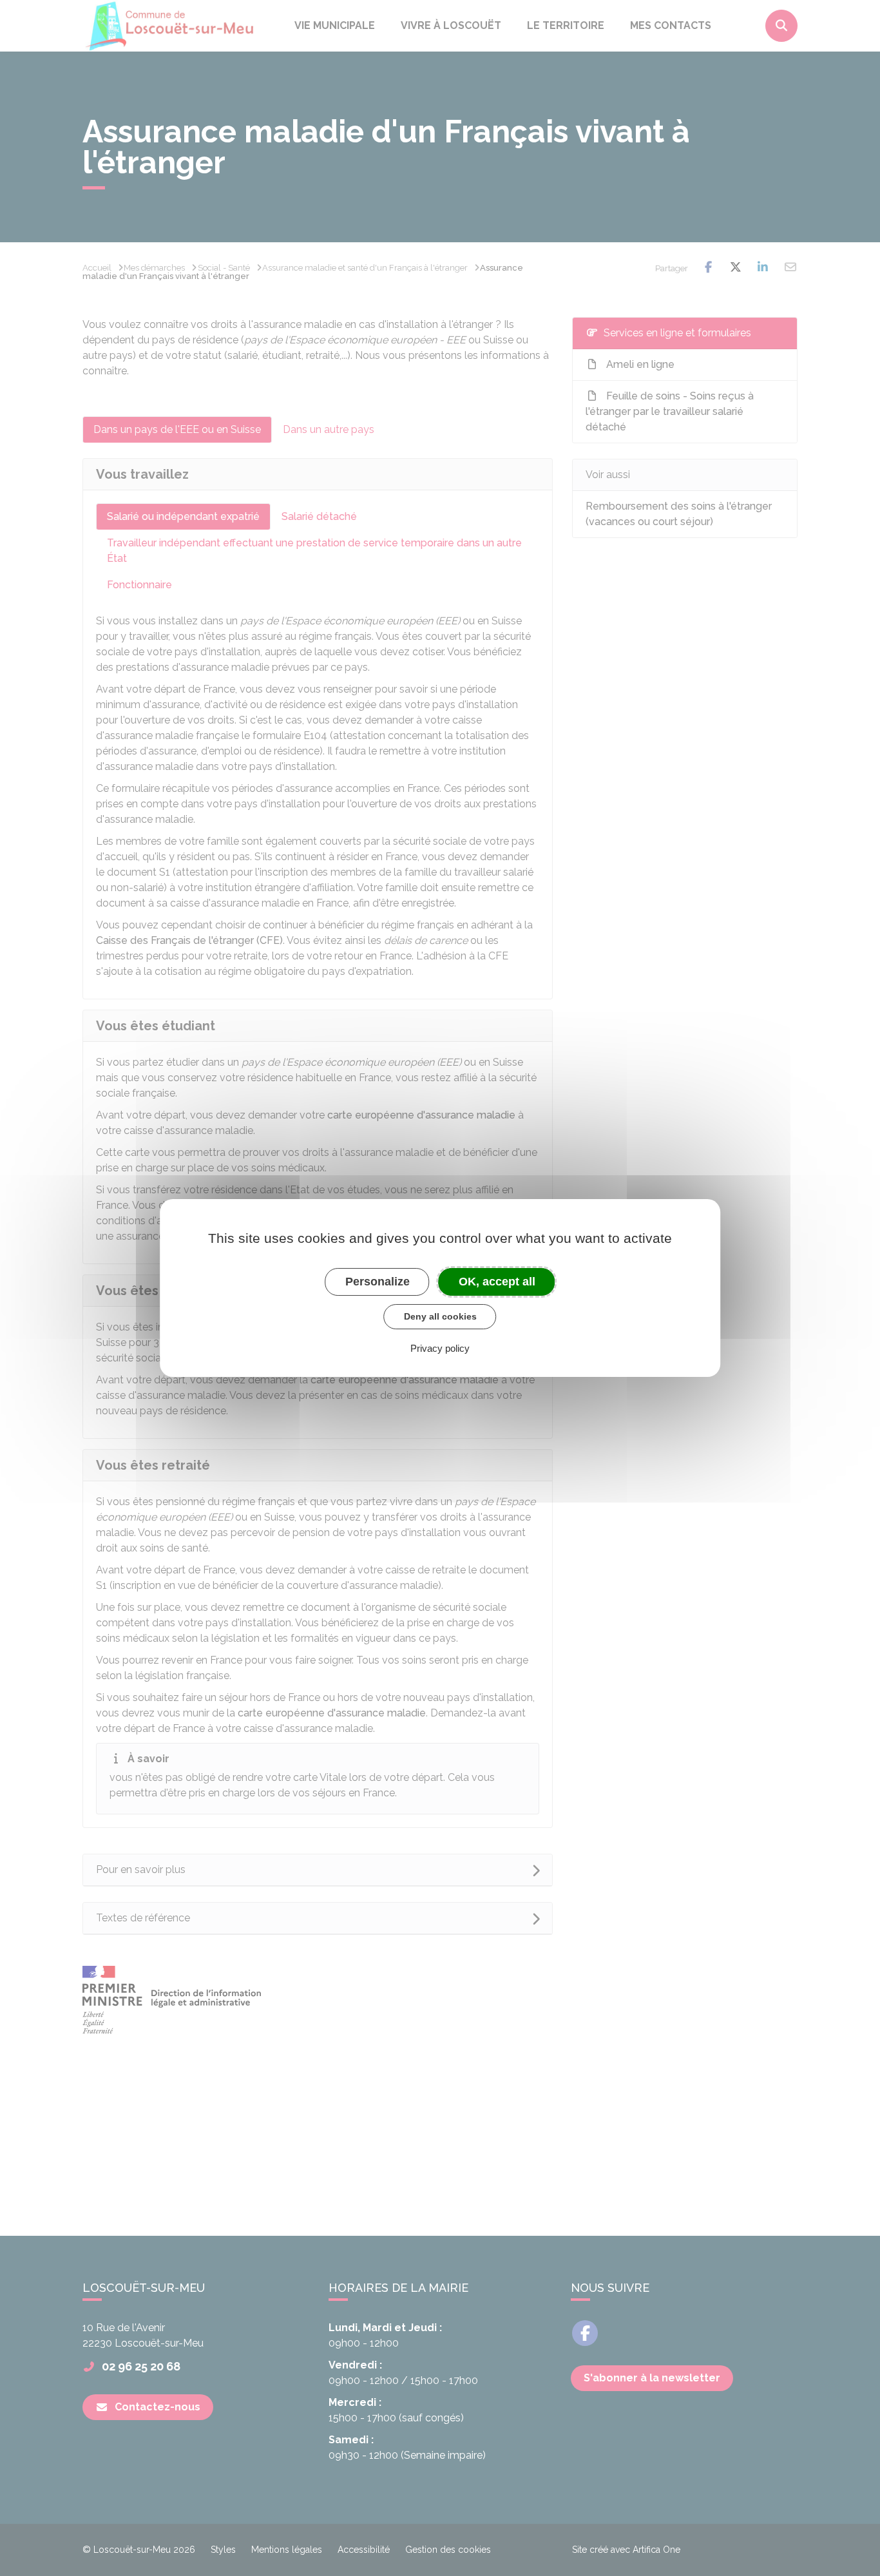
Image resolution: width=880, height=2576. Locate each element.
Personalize (378, 1282)
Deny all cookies (440, 1316)
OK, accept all (497, 1282)
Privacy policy (440, 1348)
